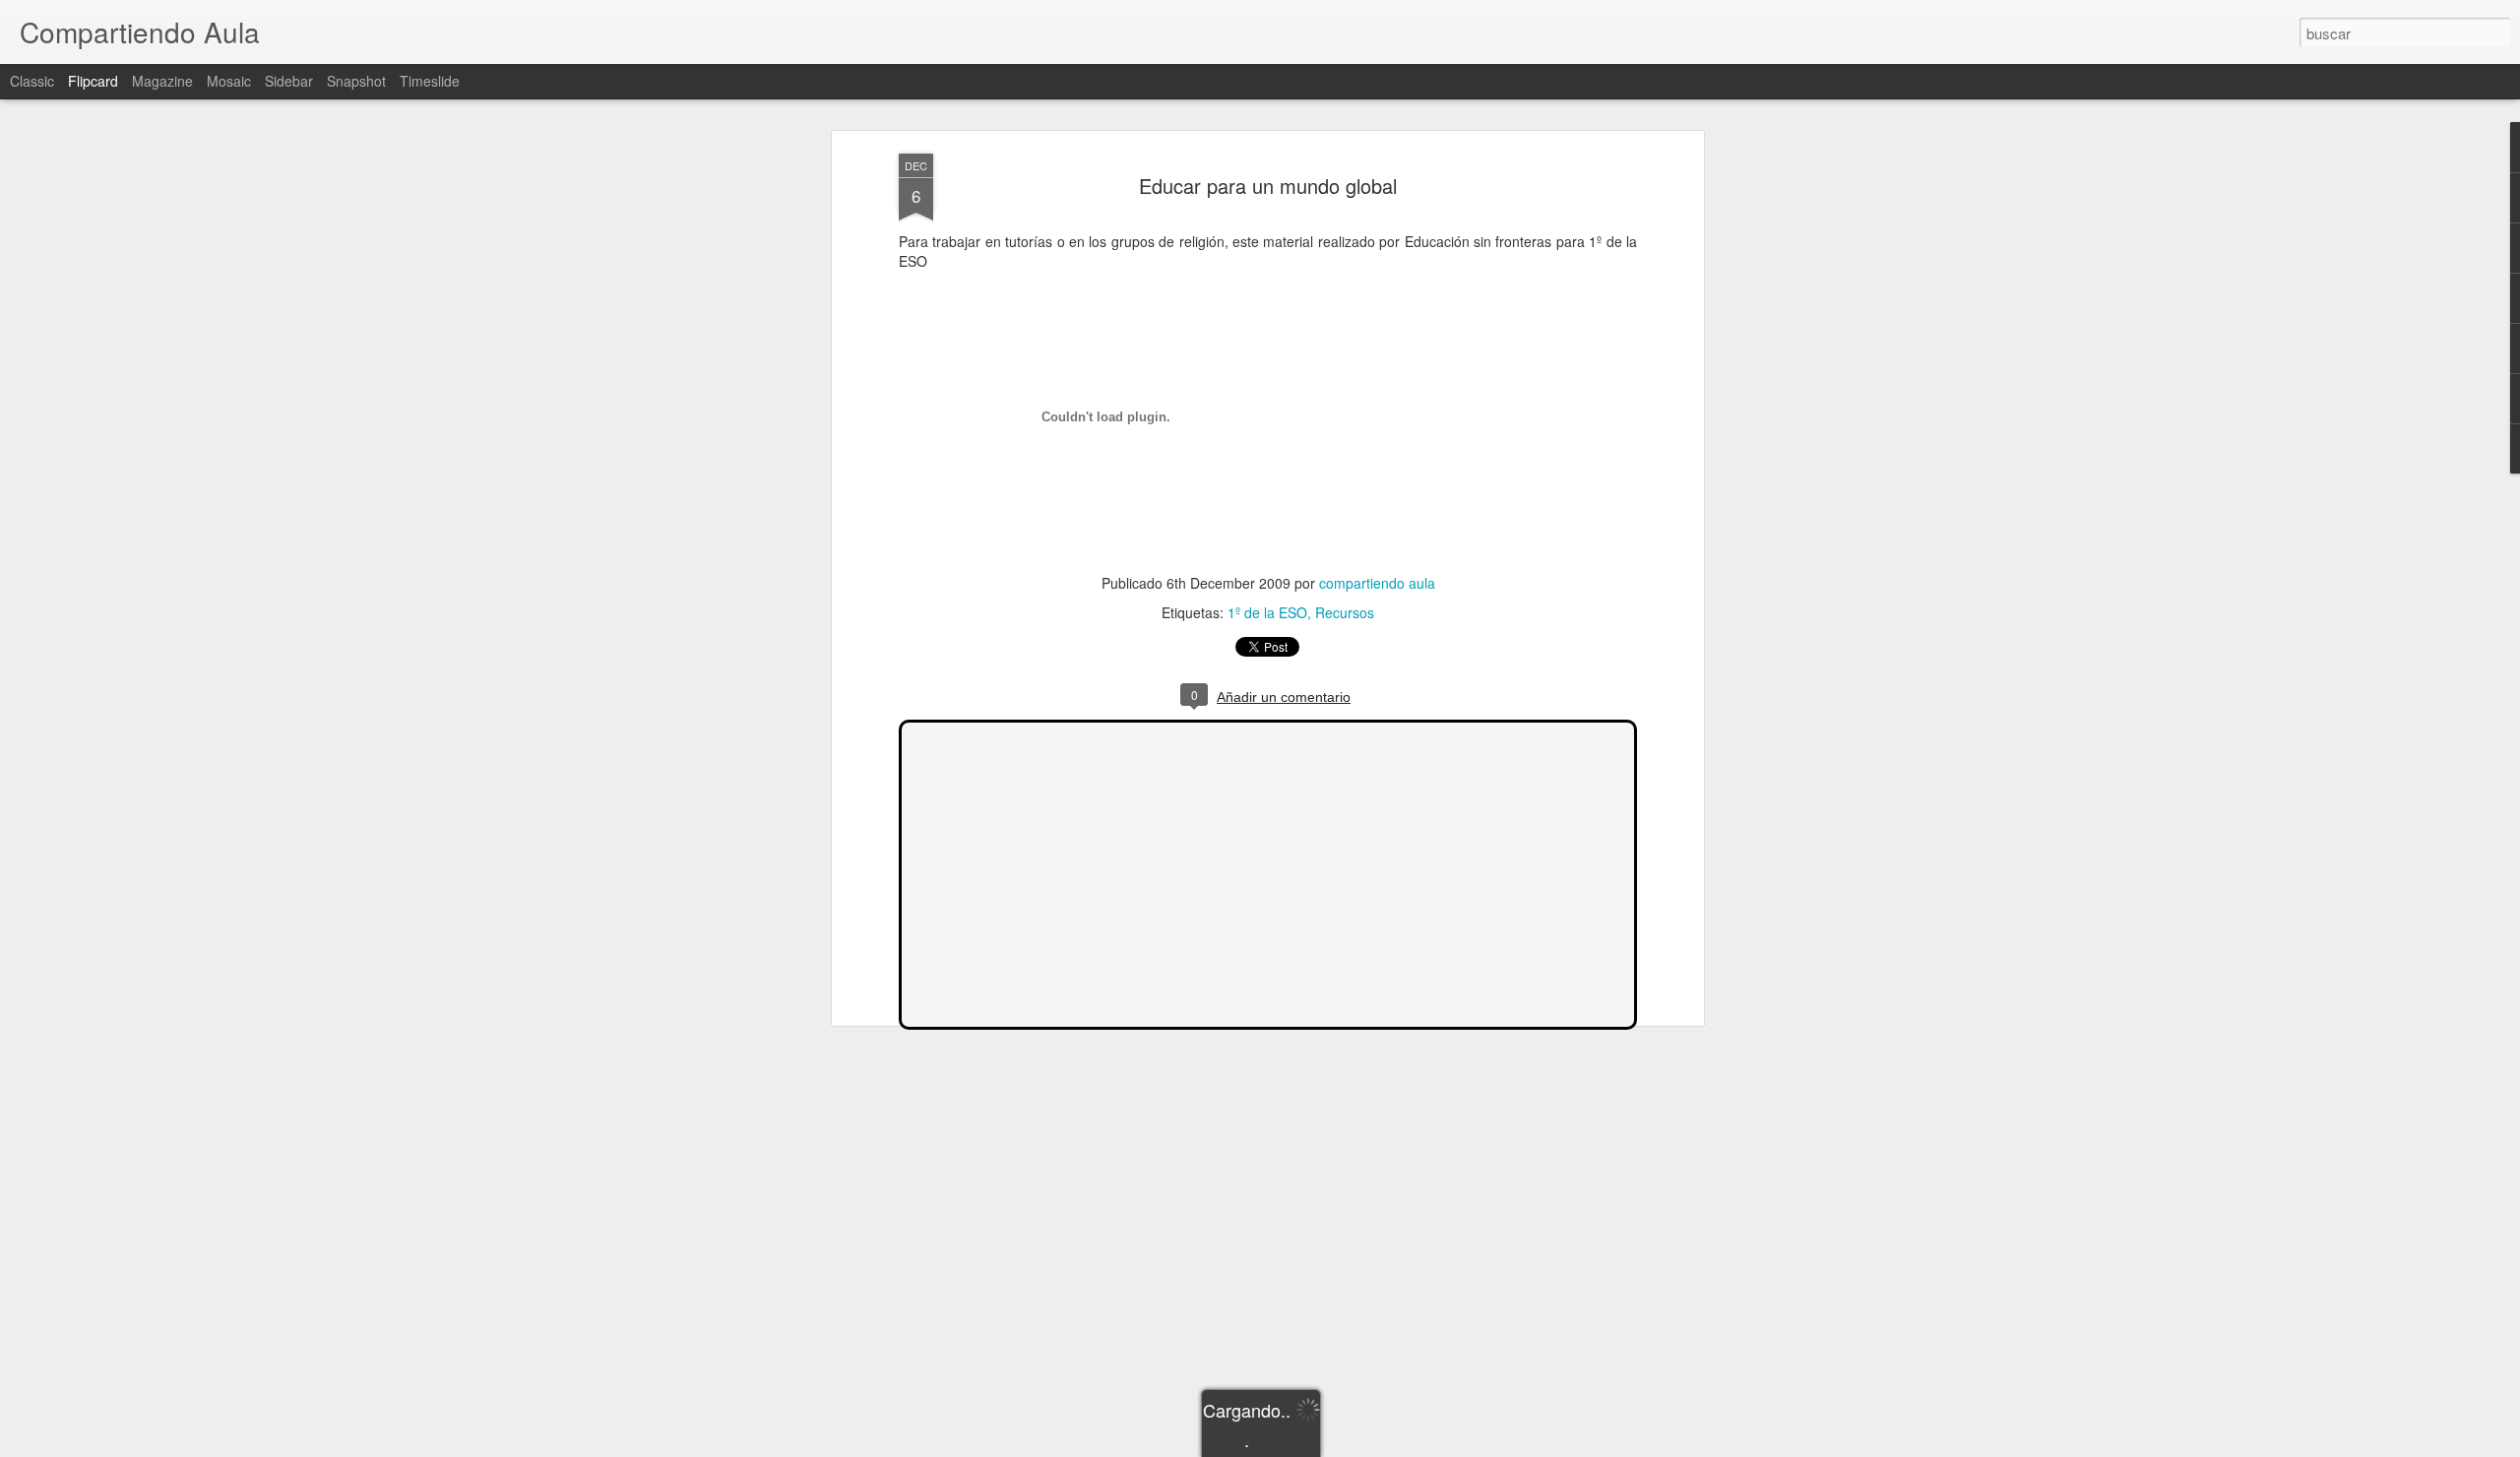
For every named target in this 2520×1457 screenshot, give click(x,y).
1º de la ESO (1267, 612)
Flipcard (93, 81)
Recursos (1345, 612)
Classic (32, 81)
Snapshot (356, 81)
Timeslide (430, 81)
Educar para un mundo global (1268, 186)
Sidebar (289, 81)
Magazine (162, 81)
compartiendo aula (1377, 583)
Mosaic (229, 81)
